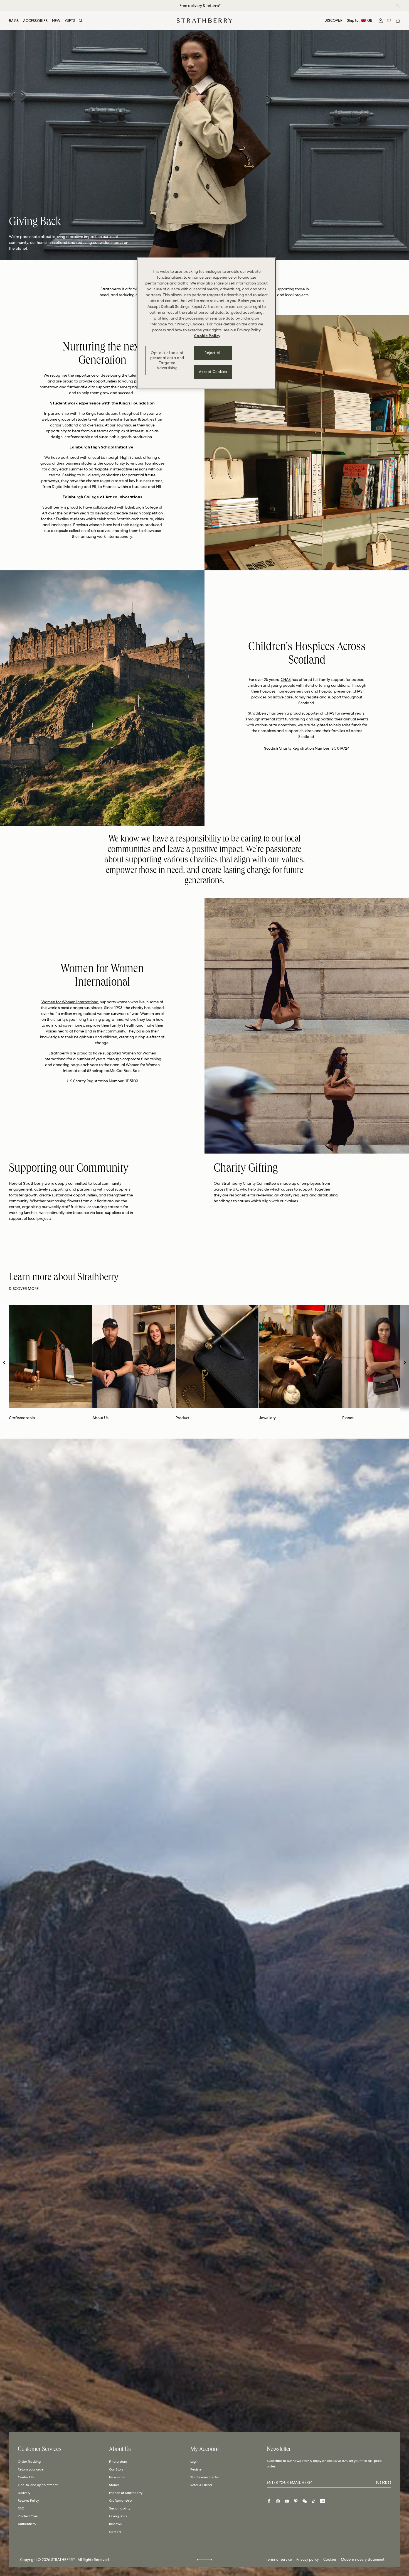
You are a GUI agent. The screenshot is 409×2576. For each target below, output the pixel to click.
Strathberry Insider (205, 2477)
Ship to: (360, 20)
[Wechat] (305, 2501)
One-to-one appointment (38, 2485)
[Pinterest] (296, 2501)
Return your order (31, 2469)
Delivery (24, 2493)
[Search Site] (81, 21)
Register (196, 2469)
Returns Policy (28, 2501)
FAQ (21, 2508)
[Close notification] (398, 6)
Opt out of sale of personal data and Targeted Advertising (167, 360)
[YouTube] (287, 2501)
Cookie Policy (207, 336)
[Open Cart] (398, 21)
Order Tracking (29, 2462)
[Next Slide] (405, 1363)
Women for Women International (70, 1002)
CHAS (286, 679)
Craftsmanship (120, 2501)
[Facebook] (269, 2501)
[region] (206, 323)
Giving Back (118, 2516)
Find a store (118, 2462)
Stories (114, 2485)
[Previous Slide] (4, 1363)
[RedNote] (322, 2501)
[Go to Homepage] (204, 21)
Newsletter (117, 2477)
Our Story (116, 2469)
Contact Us (26, 2477)
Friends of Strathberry (126, 2493)
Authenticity (27, 2524)
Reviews (115, 2524)
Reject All (213, 353)
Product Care (28, 2516)
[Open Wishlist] (389, 21)
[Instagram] (278, 2501)
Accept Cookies (213, 372)
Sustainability (120, 2508)
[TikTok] (314, 2501)
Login (194, 2462)
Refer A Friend (201, 2485)
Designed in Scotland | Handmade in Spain (200, 6)
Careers (115, 2532)
